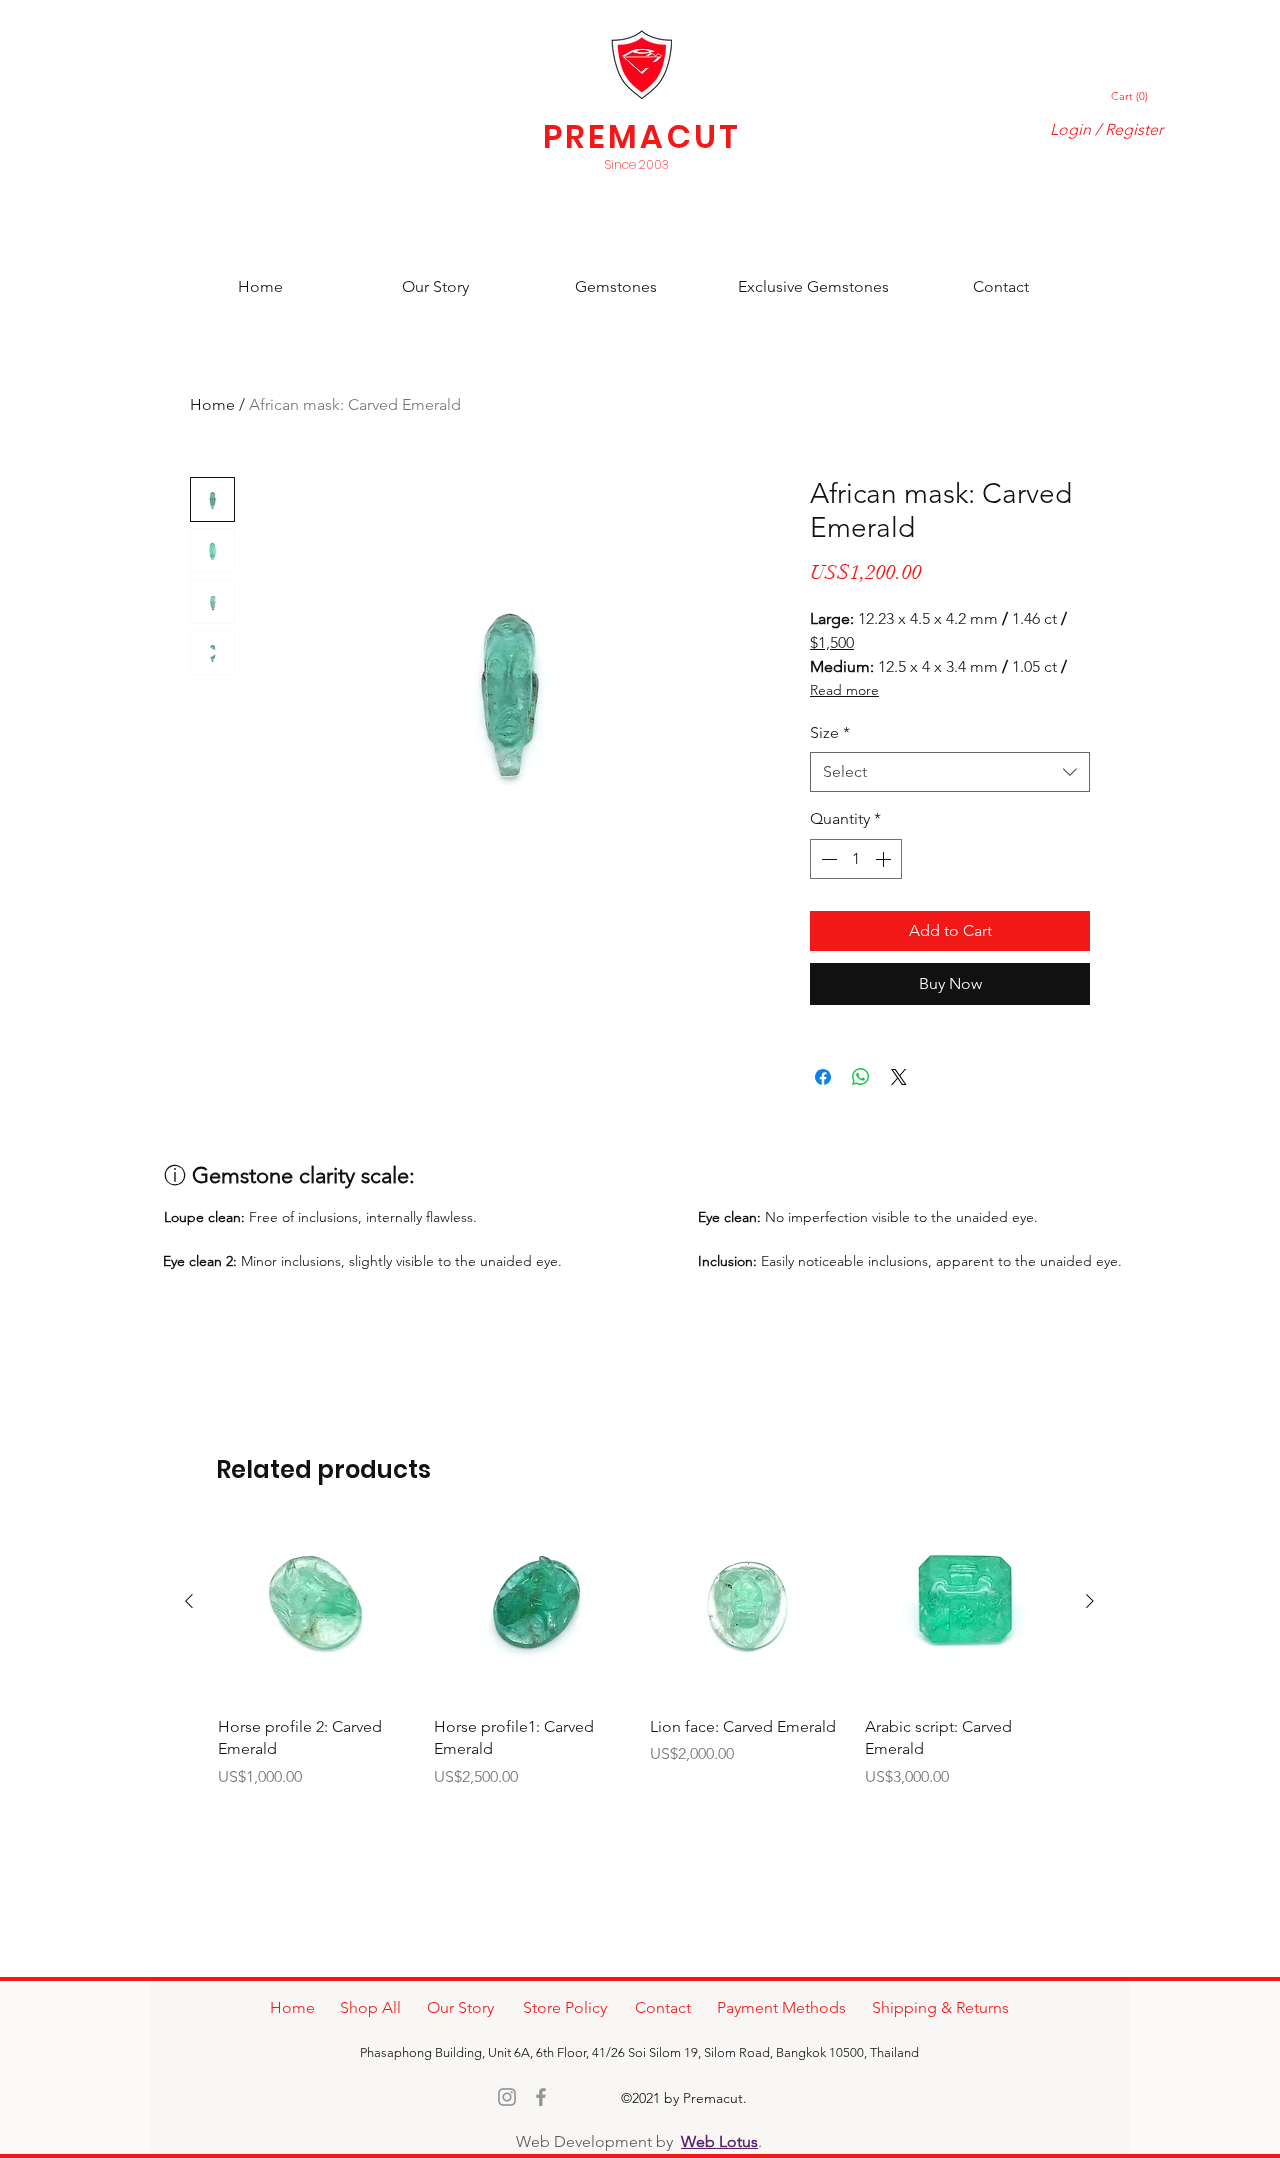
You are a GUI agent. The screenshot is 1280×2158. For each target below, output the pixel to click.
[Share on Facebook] (823, 1077)
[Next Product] (1090, 1601)
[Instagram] (507, 2097)
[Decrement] (827, 859)
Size (830, 732)
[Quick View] (316, 1602)
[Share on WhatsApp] (861, 1077)
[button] (1131, 96)
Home (212, 404)
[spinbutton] (856, 859)
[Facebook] (541, 2097)
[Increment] (885, 859)
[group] (639, 1646)
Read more (844, 690)
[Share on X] (899, 1077)
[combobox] (950, 772)
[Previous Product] (189, 1601)
